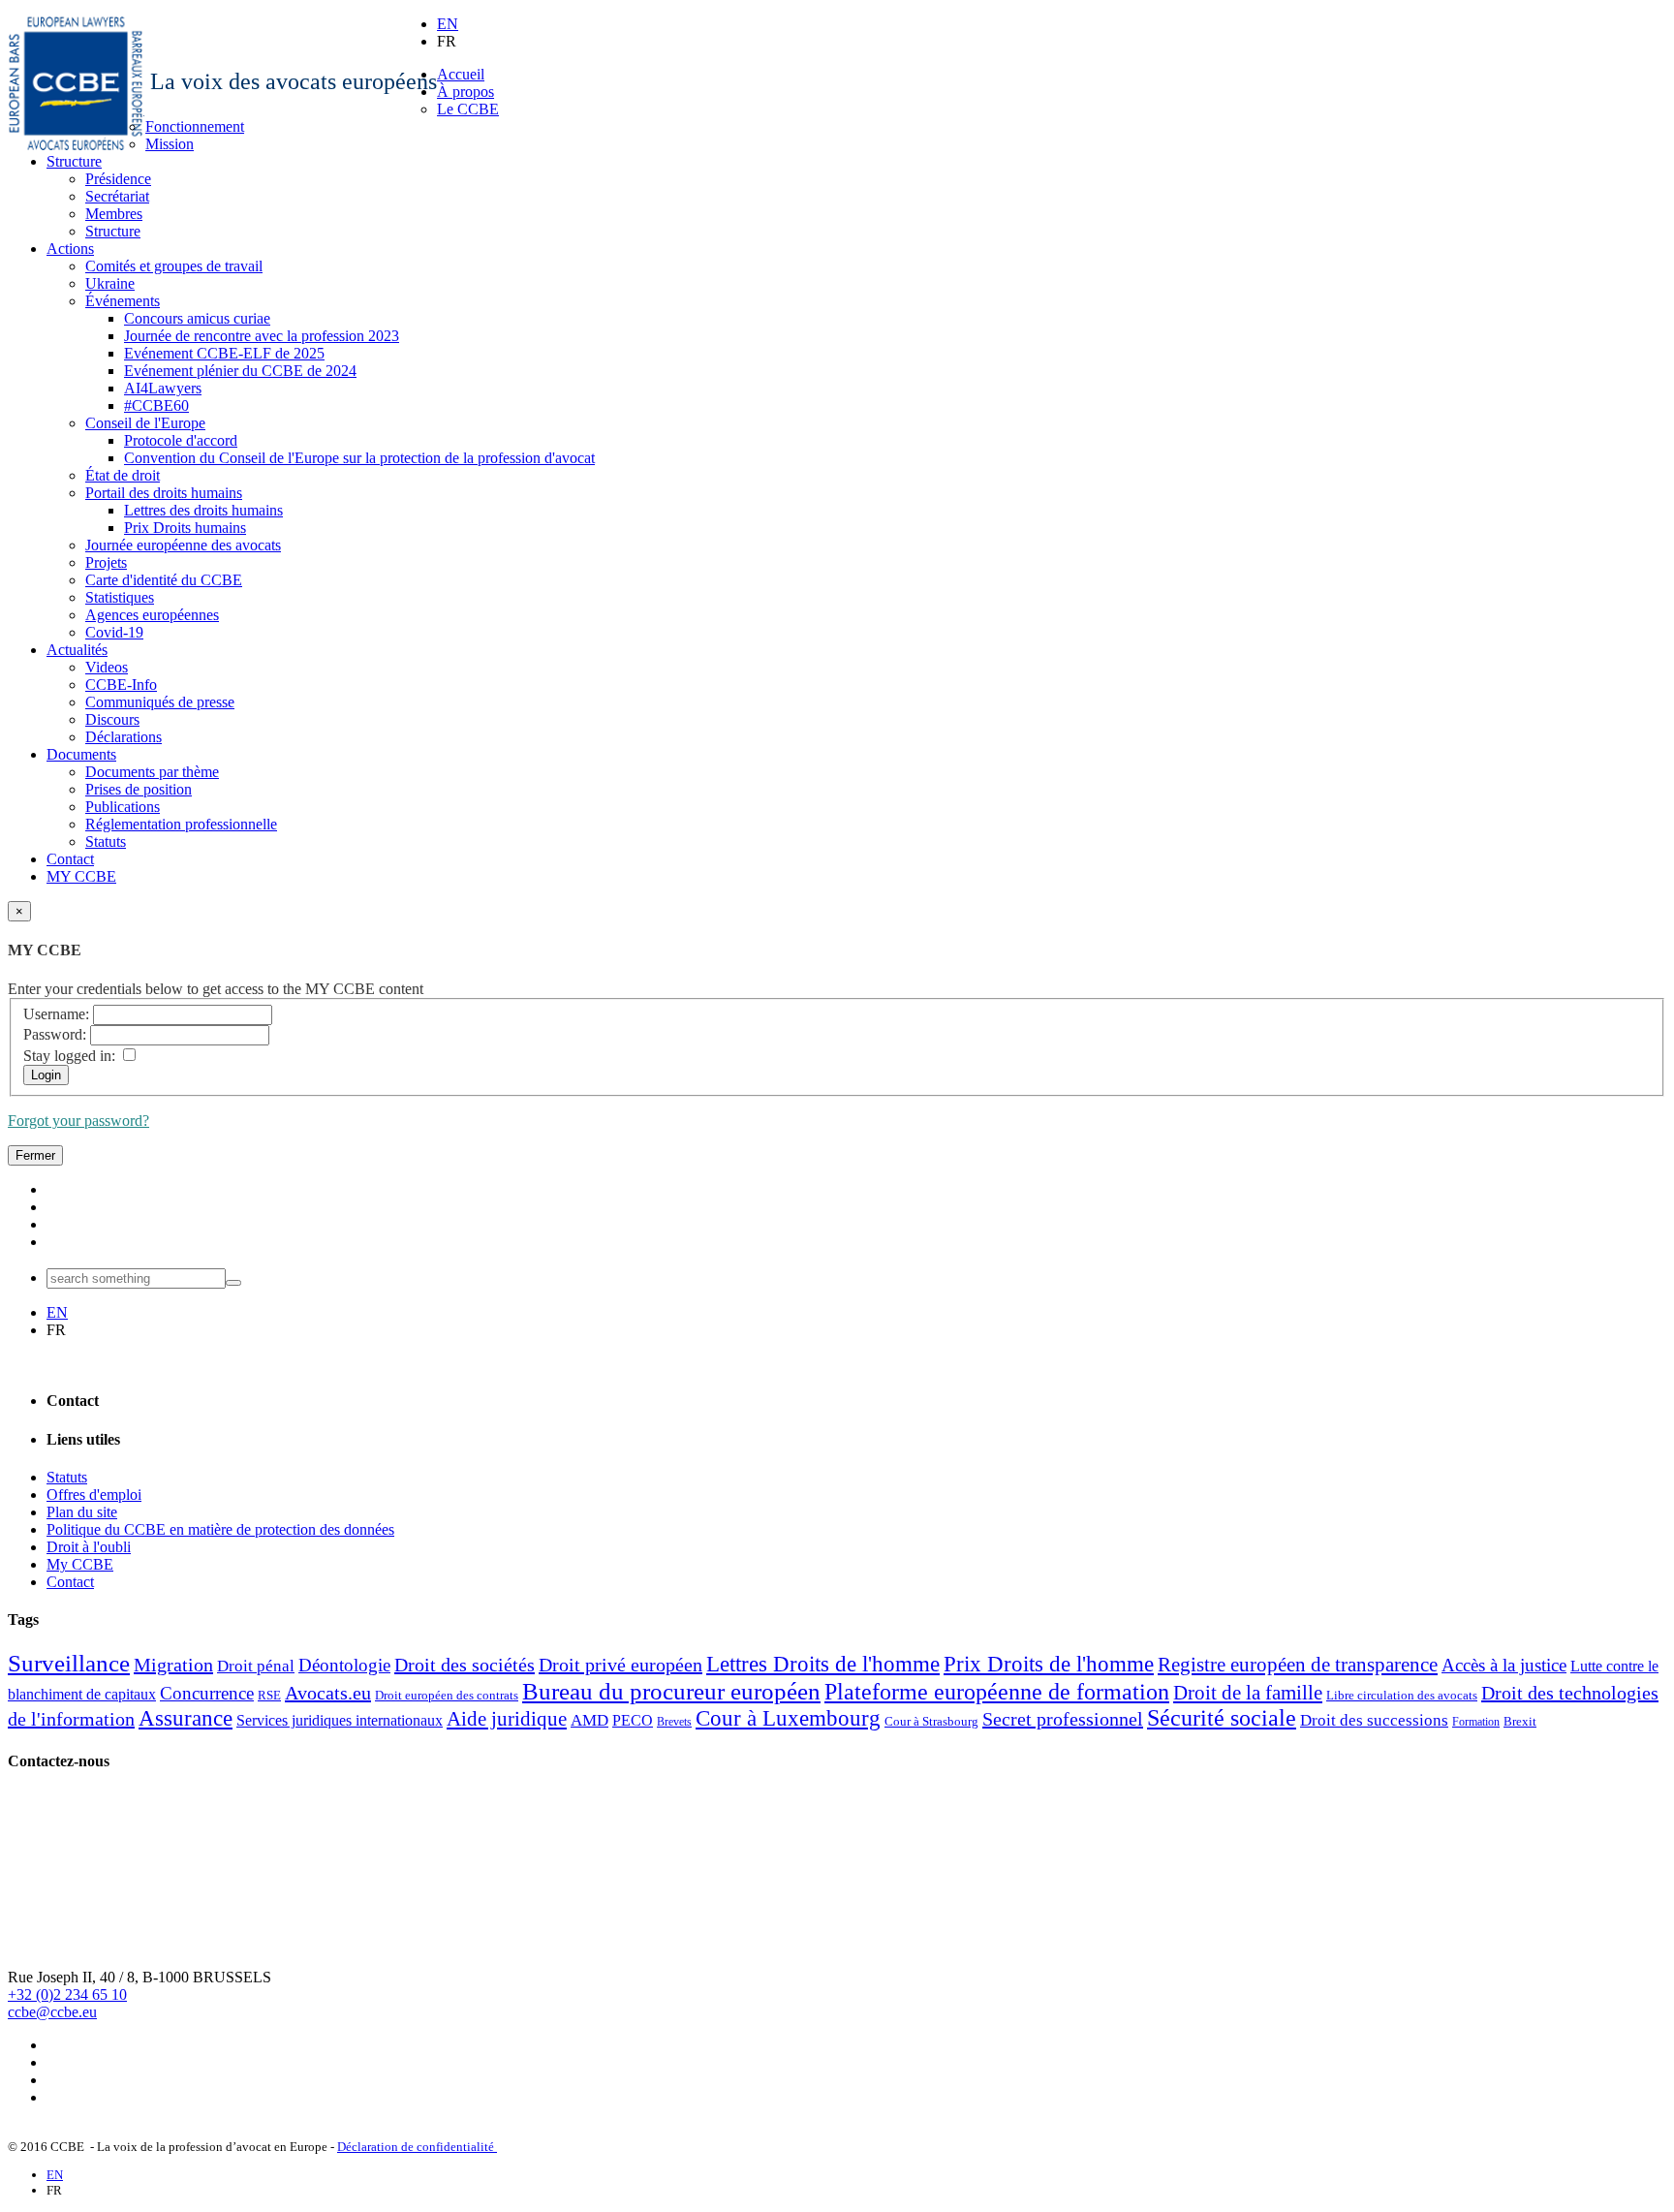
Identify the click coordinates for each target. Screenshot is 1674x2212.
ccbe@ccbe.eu (52, 2012)
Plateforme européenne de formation (997, 1692)
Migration (173, 1665)
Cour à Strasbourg (931, 1721)
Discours (112, 719)
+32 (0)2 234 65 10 (67, 1994)
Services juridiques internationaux (340, 1720)
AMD (589, 1720)
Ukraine (110, 283)
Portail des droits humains (164, 493)
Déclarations (124, 737)
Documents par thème (152, 772)
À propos (465, 92)
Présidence (118, 179)
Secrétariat (117, 196)
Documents (81, 754)
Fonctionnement (195, 126)
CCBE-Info (121, 685)
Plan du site (82, 1512)
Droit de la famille (1248, 1693)
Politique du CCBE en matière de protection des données (220, 1529)
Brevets (674, 1722)
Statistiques (120, 597)
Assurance (186, 1718)
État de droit (123, 475)
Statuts (106, 841)
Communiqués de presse (160, 702)
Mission (170, 144)
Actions (70, 249)
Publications (123, 807)
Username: (56, 1014)
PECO (633, 1720)
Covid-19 (114, 632)
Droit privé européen (620, 1665)
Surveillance (69, 1663)
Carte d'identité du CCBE (164, 580)
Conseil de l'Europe (145, 423)
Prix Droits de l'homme (1049, 1664)
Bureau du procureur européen (671, 1691)
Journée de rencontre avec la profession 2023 (262, 336)
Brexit (1520, 1721)
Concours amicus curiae (197, 318)
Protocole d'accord (181, 440)
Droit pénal (256, 1666)
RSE (269, 1695)
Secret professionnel (1063, 1719)
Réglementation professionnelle (181, 824)
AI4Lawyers (163, 388)
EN (448, 24)
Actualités (77, 650)
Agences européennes (152, 615)
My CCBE (80, 1564)
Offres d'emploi (94, 1495)
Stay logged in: (69, 1056)
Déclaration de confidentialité (417, 2147)
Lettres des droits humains (203, 510)
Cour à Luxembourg (788, 1718)
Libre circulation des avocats (1402, 1695)
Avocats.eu (328, 1693)
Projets (106, 562)
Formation (1476, 1722)
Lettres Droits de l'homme (823, 1664)
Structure (74, 161)
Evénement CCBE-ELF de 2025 (224, 353)
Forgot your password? (78, 1121)
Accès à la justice (1504, 1665)
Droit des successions (1374, 1720)
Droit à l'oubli (89, 1547)
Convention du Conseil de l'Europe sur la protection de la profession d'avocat (359, 458)
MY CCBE (81, 876)
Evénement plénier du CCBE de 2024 (240, 371)
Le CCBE (468, 109)
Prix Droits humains (185, 528)
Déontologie (344, 1665)
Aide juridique (507, 1719)
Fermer (35, 1155)
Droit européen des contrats (447, 1695)
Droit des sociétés (465, 1665)
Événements (123, 301)
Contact (70, 859)
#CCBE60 (156, 405)
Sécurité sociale (1222, 1718)
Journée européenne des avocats (183, 545)
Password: (55, 1034)
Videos (107, 667)
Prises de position (139, 789)
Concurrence (207, 1693)
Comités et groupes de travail (174, 266)
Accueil (461, 74)
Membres (114, 214)
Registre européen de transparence (1298, 1665)
